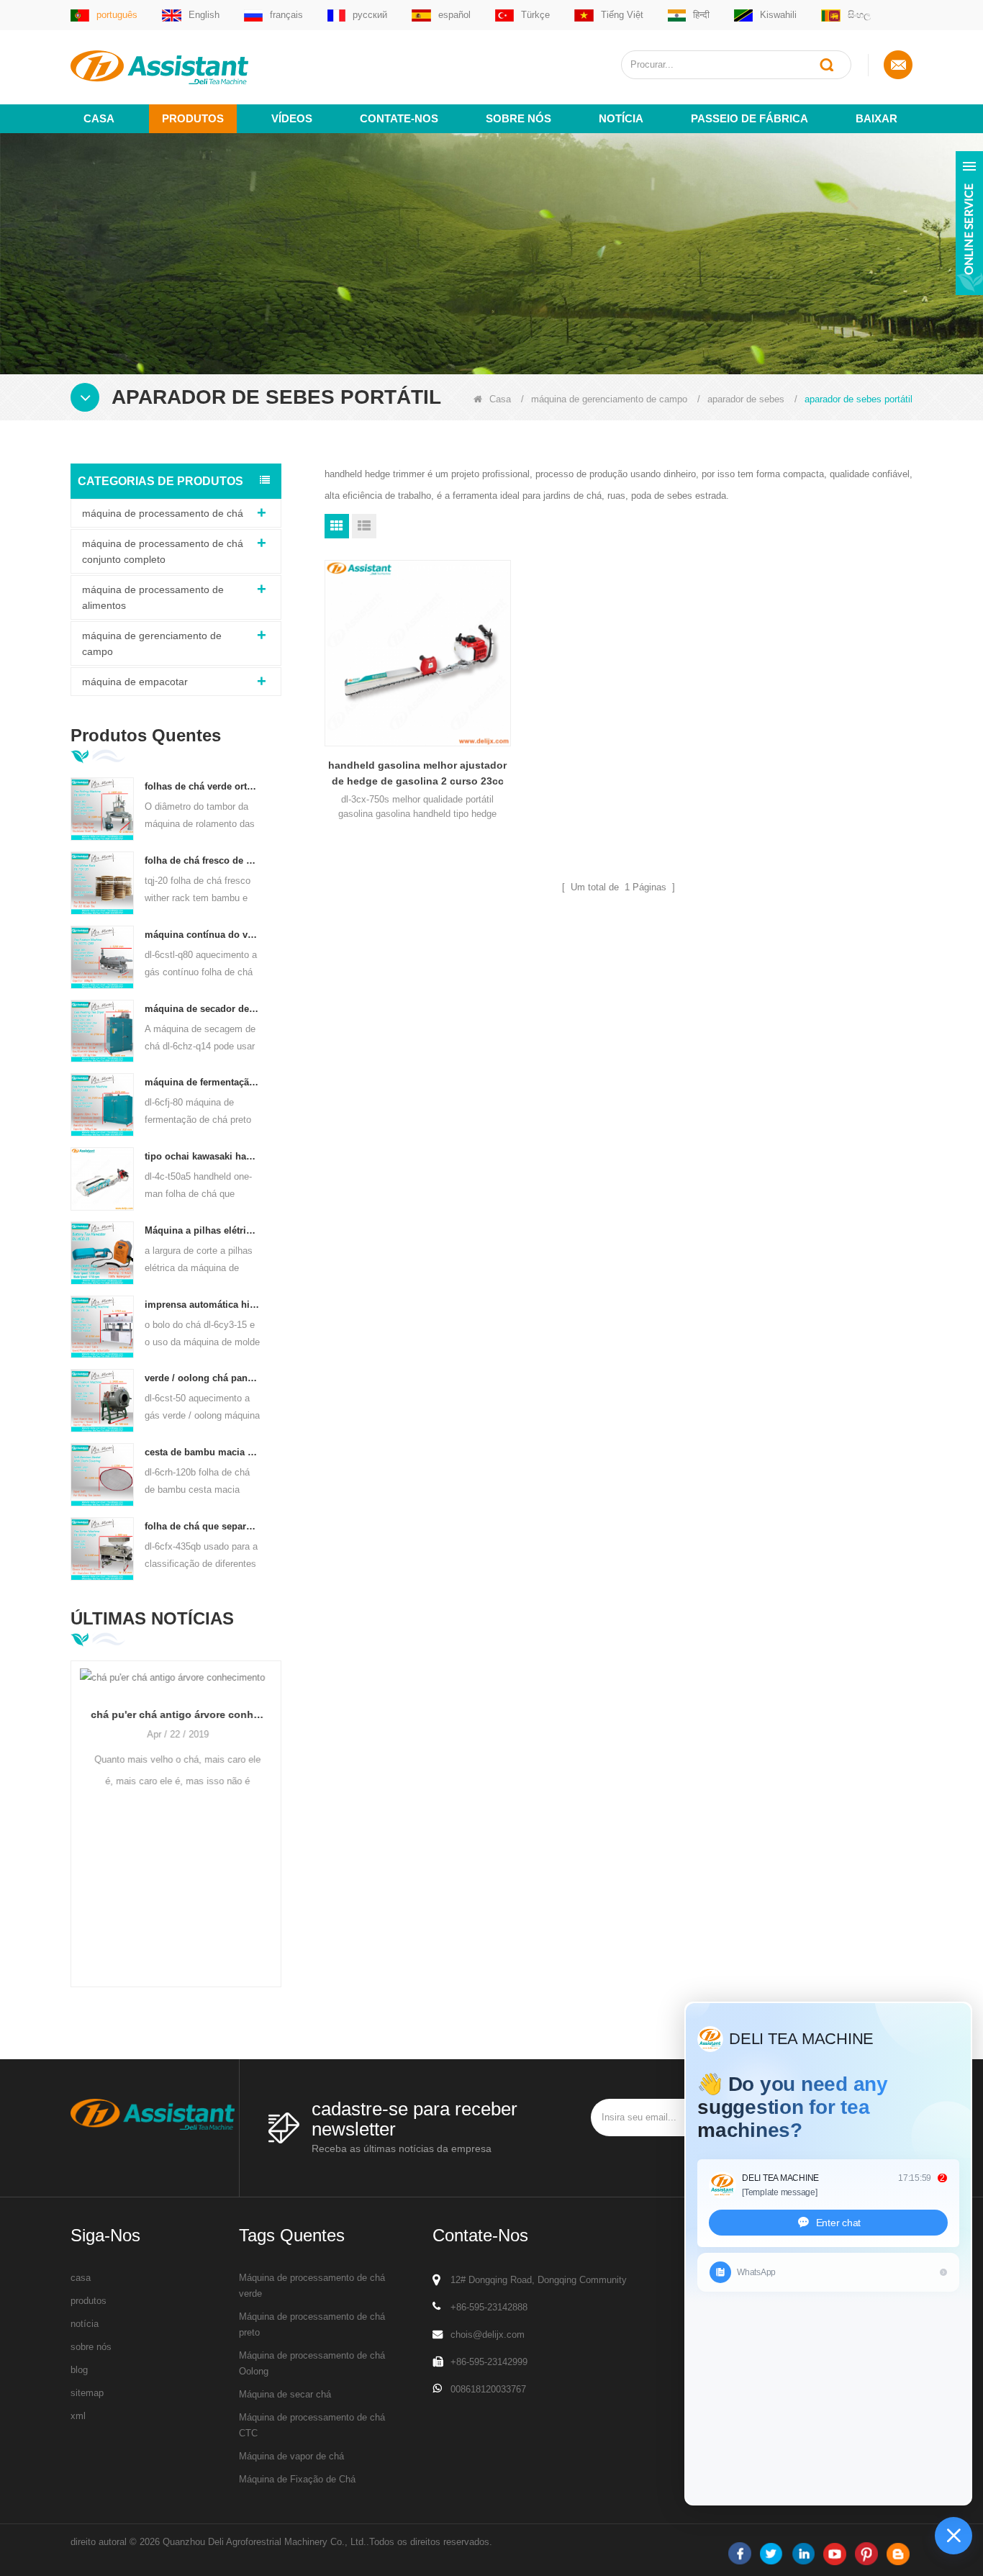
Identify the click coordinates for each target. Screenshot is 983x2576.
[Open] (969, 223)
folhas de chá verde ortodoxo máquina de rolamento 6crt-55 (203, 786)
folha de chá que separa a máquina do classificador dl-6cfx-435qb (203, 1526)
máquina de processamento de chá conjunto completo (163, 551)
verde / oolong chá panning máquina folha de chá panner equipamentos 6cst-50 (203, 1378)
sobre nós (518, 118)
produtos (89, 2301)
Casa (99, 118)
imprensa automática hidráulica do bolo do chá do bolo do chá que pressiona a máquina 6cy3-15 (203, 1305)
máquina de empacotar (135, 682)
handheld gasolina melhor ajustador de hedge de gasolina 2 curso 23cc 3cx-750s (417, 774)
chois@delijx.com (488, 2335)
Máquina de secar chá (285, 2394)
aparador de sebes (746, 399)
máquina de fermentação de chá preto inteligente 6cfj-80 (203, 1082)
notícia (621, 118)
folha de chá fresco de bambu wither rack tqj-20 (203, 860)
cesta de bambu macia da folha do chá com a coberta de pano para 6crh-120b (203, 1452)
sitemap (87, 2393)
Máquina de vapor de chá (291, 2456)
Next (276, 1801)
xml (78, 2416)
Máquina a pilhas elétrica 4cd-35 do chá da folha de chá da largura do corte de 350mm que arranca (203, 1230)
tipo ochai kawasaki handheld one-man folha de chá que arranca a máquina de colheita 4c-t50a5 (203, 1156)
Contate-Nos (399, 118)
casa (81, 2278)
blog (79, 2370)
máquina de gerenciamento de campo (609, 399)
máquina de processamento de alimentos (153, 597)
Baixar (876, 118)
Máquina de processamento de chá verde (312, 2286)
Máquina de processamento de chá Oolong (312, 2363)
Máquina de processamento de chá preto (312, 2324)
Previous (76, 1801)
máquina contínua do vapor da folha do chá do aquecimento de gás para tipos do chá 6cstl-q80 (203, 935)
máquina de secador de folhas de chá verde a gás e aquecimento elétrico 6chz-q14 (203, 1009)
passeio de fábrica (749, 118)
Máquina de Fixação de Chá (297, 2479)
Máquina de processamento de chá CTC (312, 2425)
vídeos (292, 118)
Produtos (193, 118)
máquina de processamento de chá (163, 513)
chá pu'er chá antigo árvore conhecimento (176, 1714)
